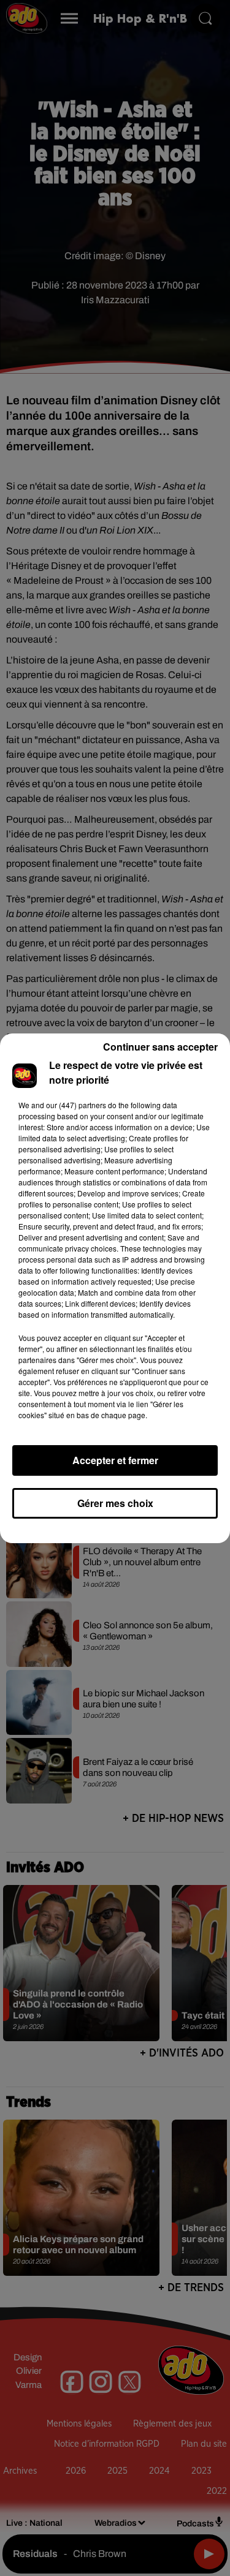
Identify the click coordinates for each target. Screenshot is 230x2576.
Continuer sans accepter (160, 1047)
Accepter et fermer (115, 1460)
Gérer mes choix (115, 1503)
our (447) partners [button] (76, 1105)
